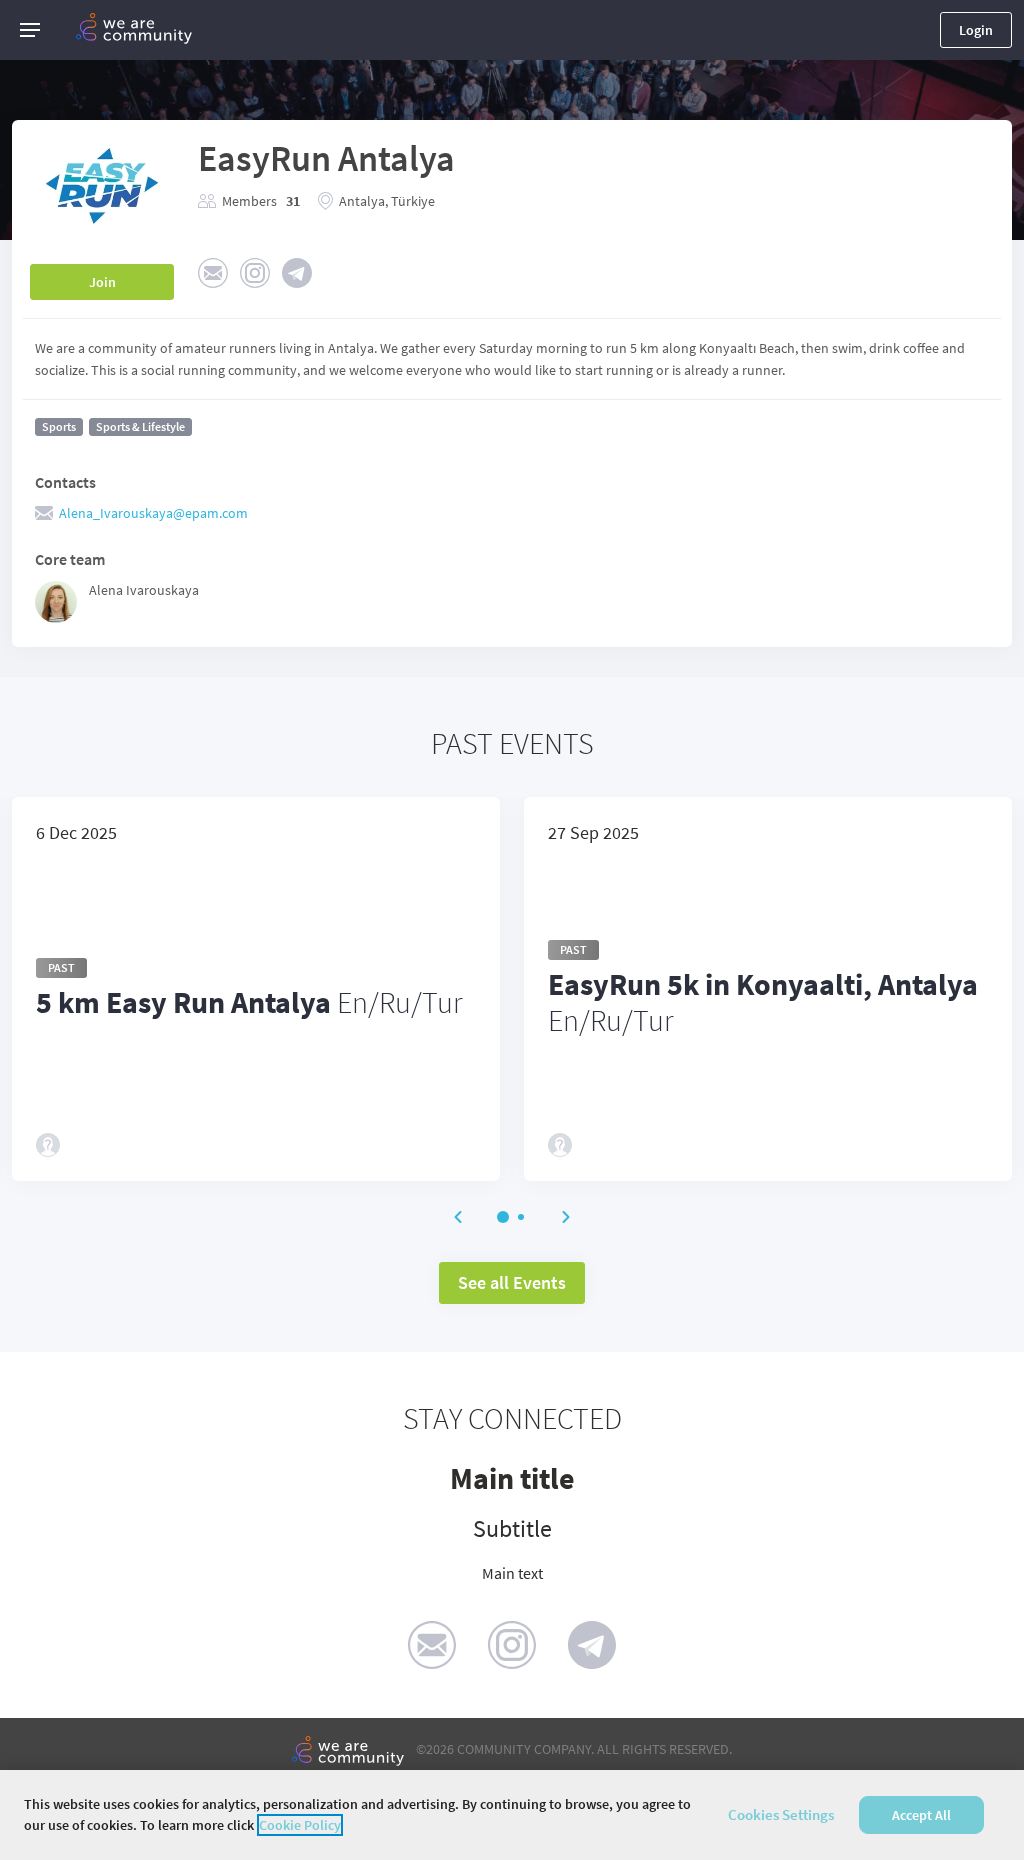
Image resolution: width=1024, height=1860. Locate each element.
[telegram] (592, 1645)
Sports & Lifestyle (140, 426)
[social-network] (213, 273)
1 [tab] (503, 1217)
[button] (30, 30)
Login (976, 30)
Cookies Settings (781, 1814)
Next (566, 1217)
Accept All (921, 1815)
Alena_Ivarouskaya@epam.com (153, 513)
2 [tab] (521, 1217)
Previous (458, 1217)
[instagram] (512, 1645)
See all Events (512, 1282)
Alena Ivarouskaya (144, 590)
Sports (59, 426)
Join (102, 282)
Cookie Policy (300, 1825)
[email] (432, 1645)
